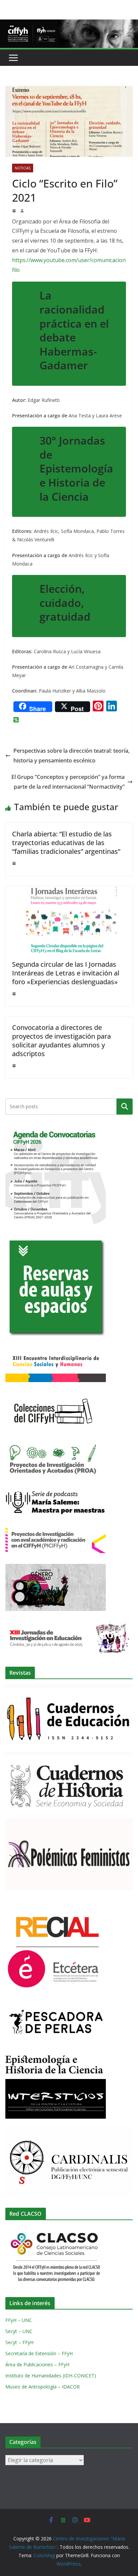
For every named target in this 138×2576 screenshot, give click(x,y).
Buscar (125, 1107)
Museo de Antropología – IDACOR (43, 2387)
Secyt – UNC (19, 2331)
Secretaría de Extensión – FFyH (39, 2353)
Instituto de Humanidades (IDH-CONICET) (51, 2376)
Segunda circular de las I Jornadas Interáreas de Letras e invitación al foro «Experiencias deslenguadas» (66, 973)
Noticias (23, 168)
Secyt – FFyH (19, 2342)
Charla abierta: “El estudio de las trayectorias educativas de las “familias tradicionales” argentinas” (66, 843)
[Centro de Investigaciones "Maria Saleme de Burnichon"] (69, 24)
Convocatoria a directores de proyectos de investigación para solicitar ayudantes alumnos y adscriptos (61, 1041)
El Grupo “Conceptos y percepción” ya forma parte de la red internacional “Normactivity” (68, 782)
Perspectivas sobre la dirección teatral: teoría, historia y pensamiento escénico (72, 756)
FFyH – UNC (19, 2320)
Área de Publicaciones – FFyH (37, 2364)
